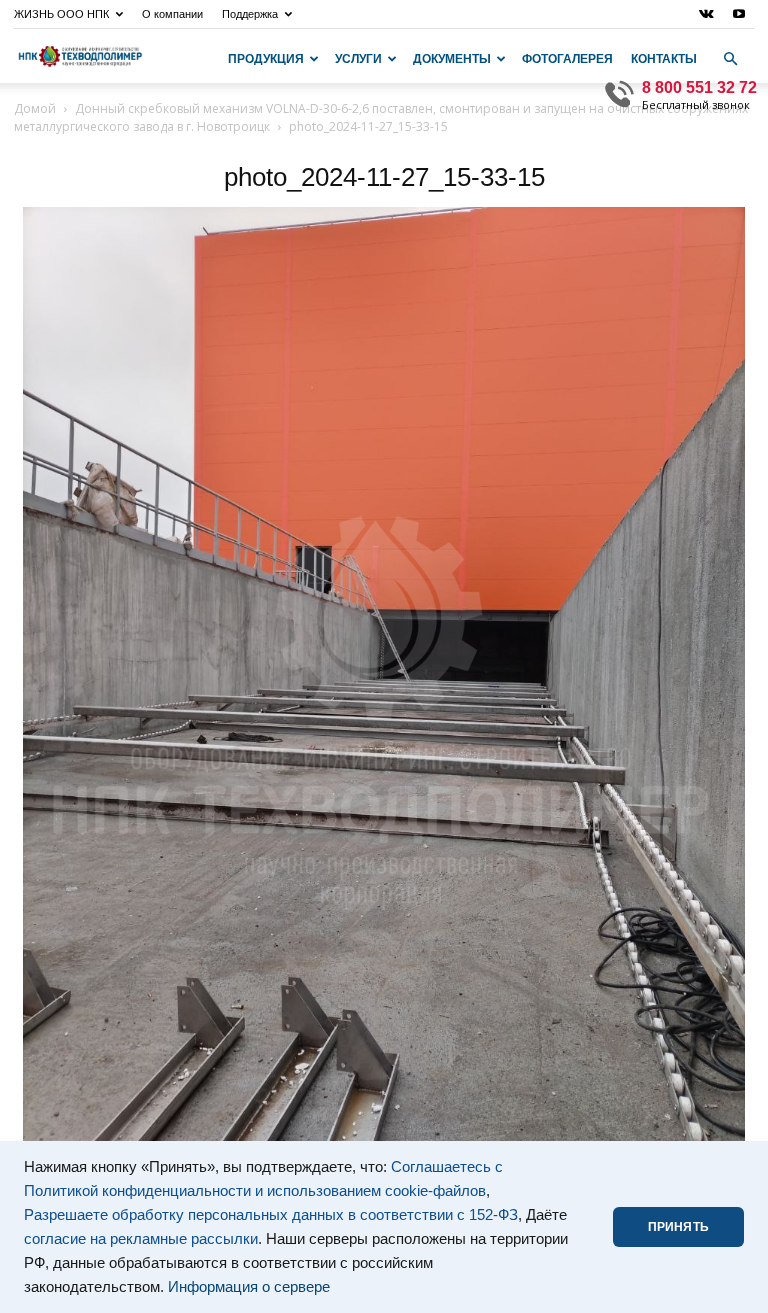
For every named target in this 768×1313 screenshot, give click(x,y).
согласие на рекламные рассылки (141, 1239)
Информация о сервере (249, 1287)
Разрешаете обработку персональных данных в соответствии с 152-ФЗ (271, 1215)
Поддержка (250, 14)
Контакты (664, 59)
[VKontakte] (706, 14)
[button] (730, 59)
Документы (452, 59)
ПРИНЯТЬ (678, 1227)
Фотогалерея (567, 59)
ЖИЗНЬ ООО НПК (61, 14)
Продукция (266, 59)
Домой (35, 108)
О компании (172, 14)
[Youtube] (739, 14)
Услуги (358, 59)
